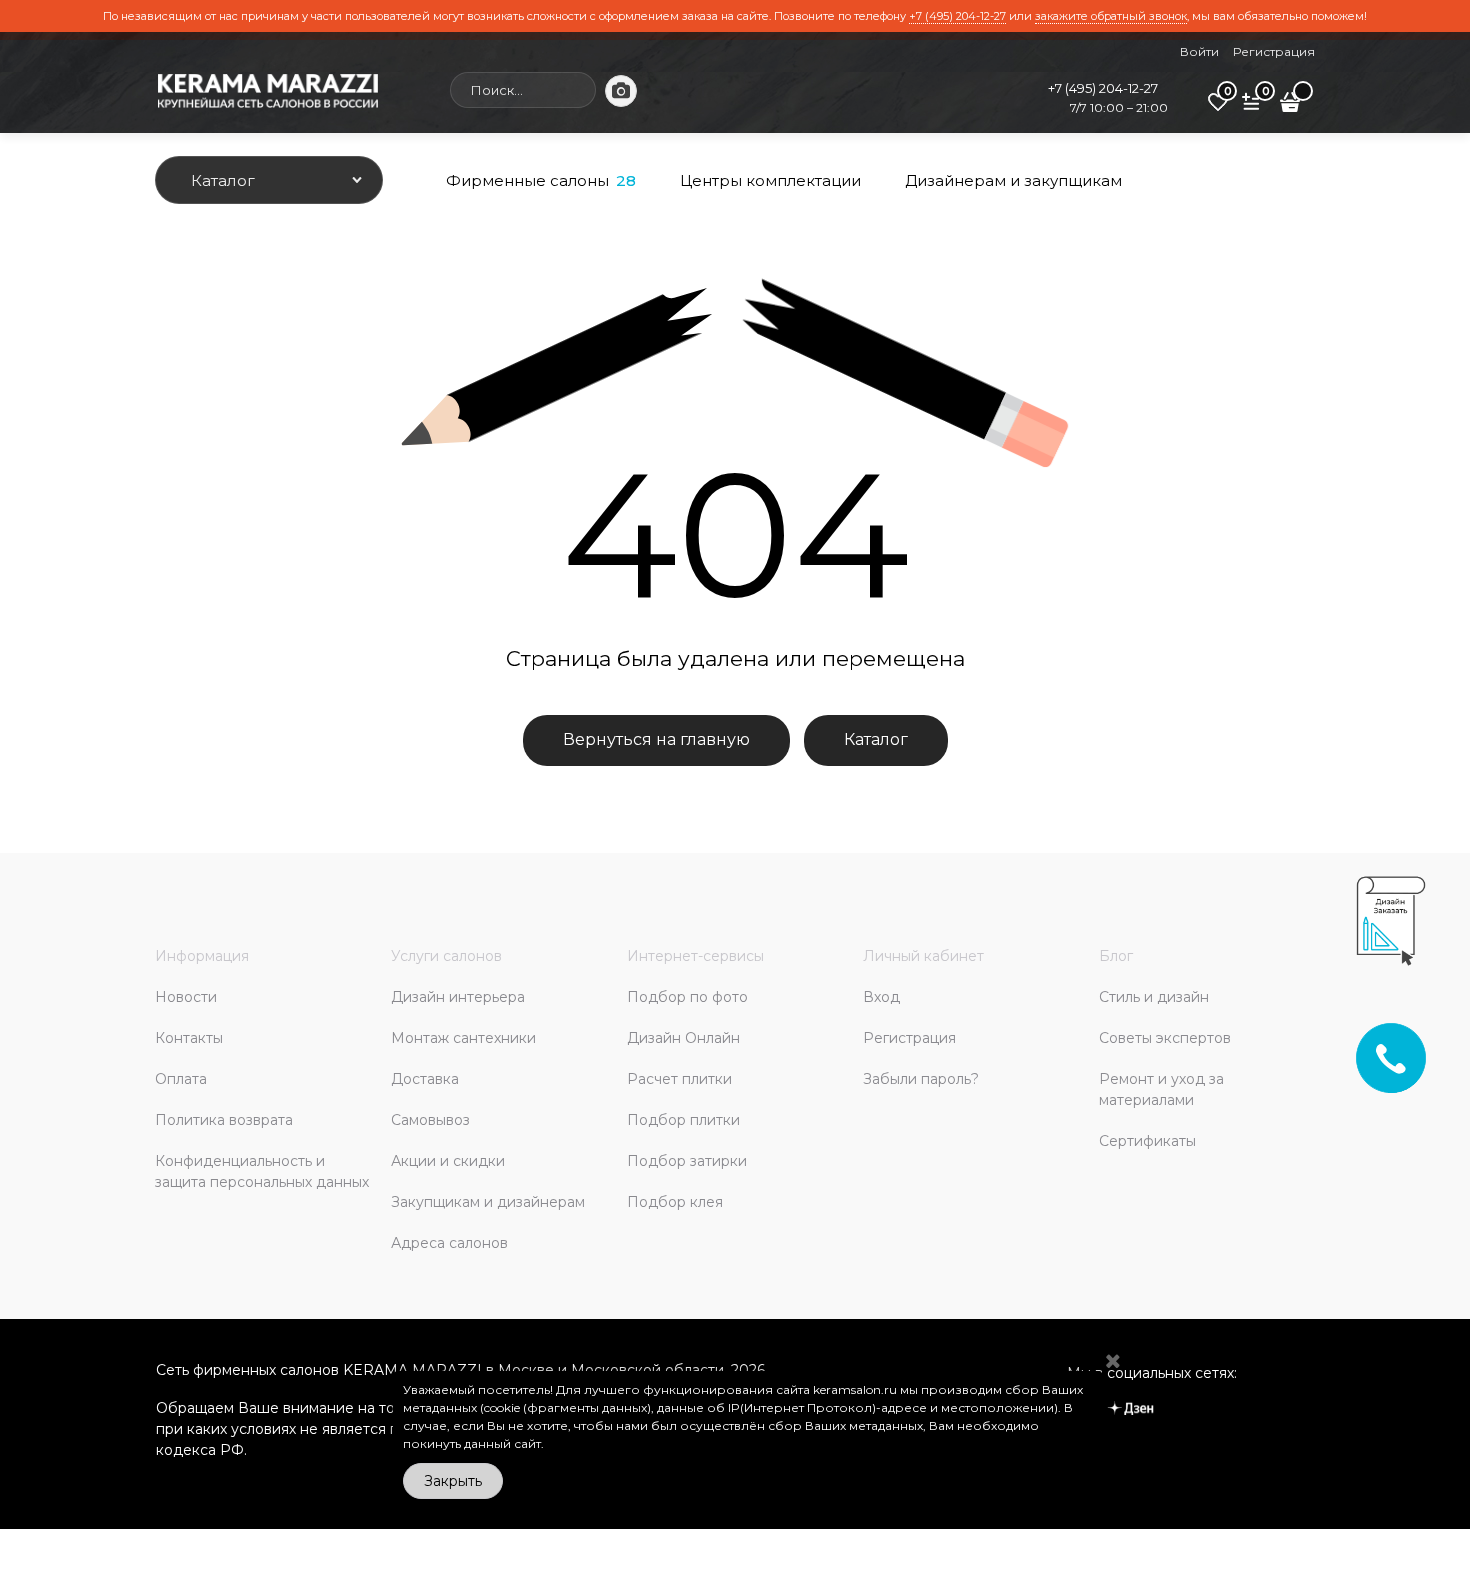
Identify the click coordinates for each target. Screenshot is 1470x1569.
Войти (1199, 51)
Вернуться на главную (656, 739)
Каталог (876, 739)
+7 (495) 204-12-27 (957, 16)
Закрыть (453, 1481)
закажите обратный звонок (1111, 16)
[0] (1218, 109)
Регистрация (1274, 51)
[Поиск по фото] (621, 91)
